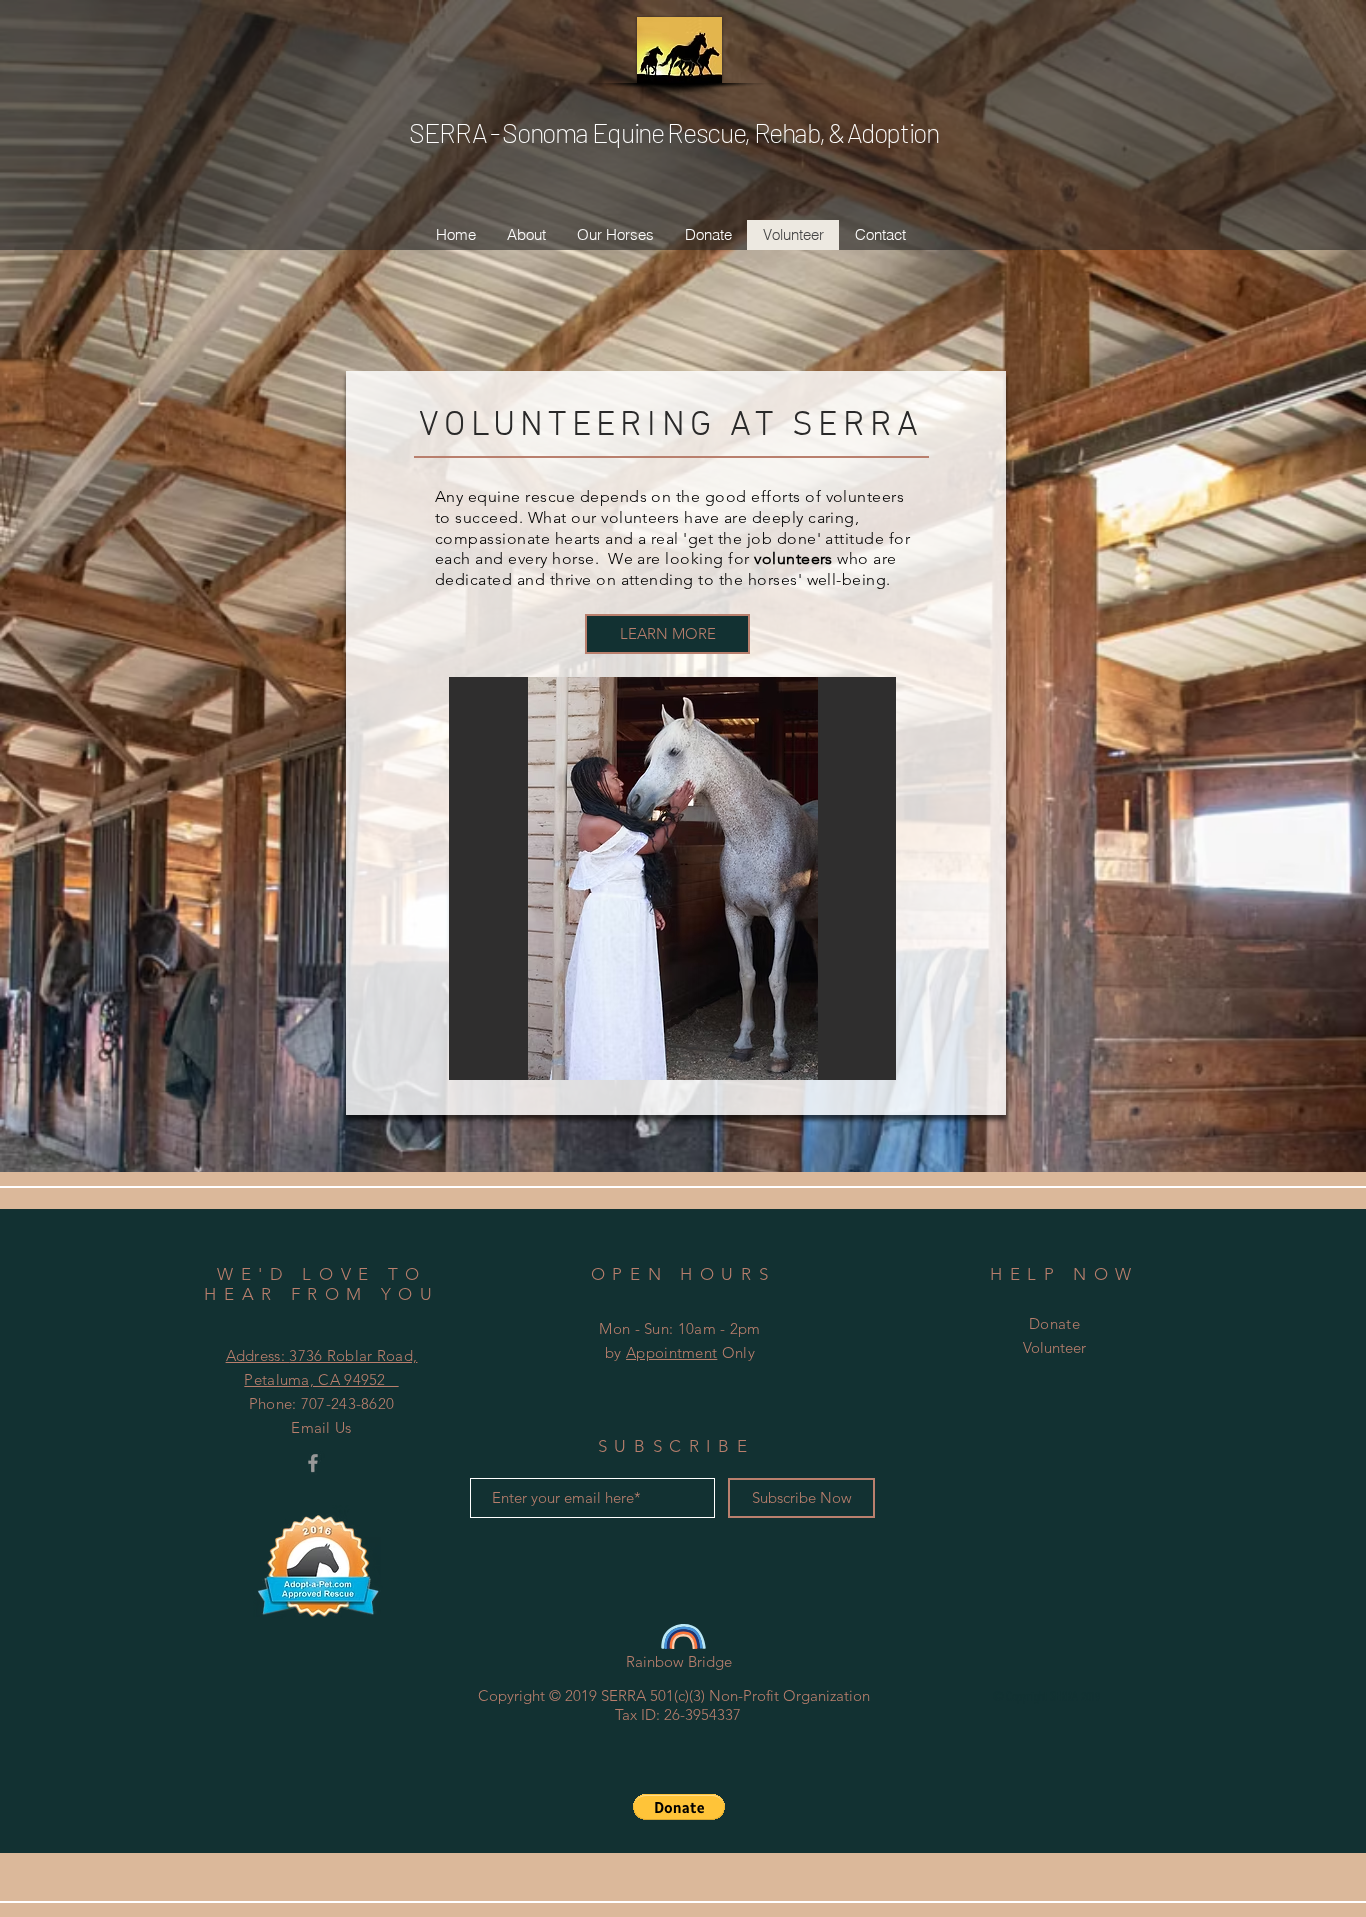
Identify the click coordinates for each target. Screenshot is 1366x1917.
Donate (1054, 1323)
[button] (679, 1807)
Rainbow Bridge (679, 1661)
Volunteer (1054, 1347)
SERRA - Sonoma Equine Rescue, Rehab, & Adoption (674, 132)
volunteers (793, 558)
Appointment (671, 1352)
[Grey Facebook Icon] (313, 1463)
